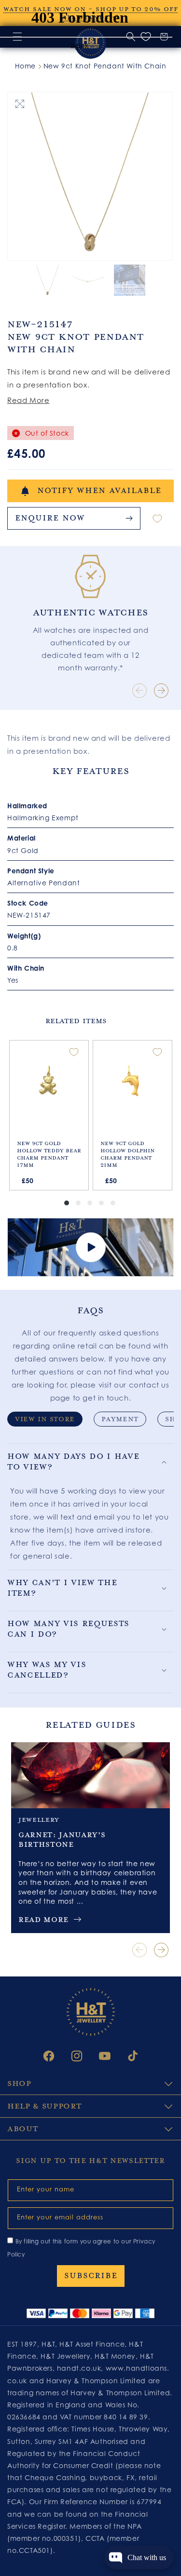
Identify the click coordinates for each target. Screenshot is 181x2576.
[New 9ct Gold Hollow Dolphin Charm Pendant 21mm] (133, 1083)
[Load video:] (90, 1247)
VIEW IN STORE (45, 1419)
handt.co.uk (79, 2368)
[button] (90, 1462)
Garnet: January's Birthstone (62, 1840)
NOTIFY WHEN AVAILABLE (99, 491)
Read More (28, 400)
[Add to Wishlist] (157, 518)
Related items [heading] (76, 1021)
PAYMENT (120, 1419)
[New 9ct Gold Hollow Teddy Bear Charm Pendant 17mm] (49, 1083)
